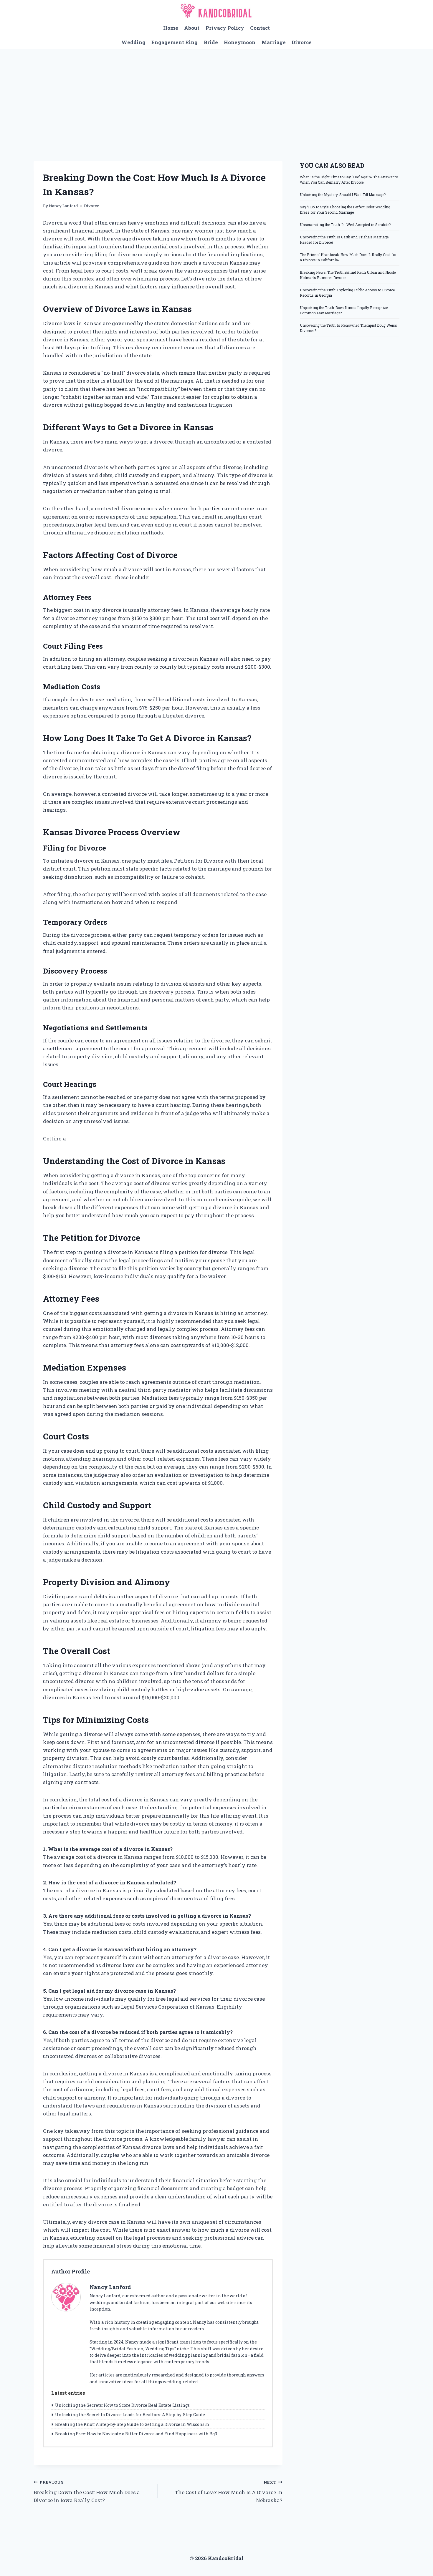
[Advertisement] (216, 93)
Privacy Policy (225, 28)
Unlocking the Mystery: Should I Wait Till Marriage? (343, 195)
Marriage (274, 42)
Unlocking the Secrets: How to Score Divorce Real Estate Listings (122, 2405)
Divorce (302, 42)
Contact (260, 28)
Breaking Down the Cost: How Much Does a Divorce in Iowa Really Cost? (87, 2492)
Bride (211, 42)
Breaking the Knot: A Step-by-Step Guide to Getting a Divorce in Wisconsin (132, 2424)
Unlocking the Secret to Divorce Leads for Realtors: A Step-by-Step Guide (130, 2415)
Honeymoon (240, 42)
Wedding (133, 42)
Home (171, 28)
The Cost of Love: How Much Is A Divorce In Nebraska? (228, 2492)
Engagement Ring (175, 42)
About (192, 28)
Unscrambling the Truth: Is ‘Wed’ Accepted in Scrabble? (345, 225)
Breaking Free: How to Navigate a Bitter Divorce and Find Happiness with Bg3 (136, 2434)
